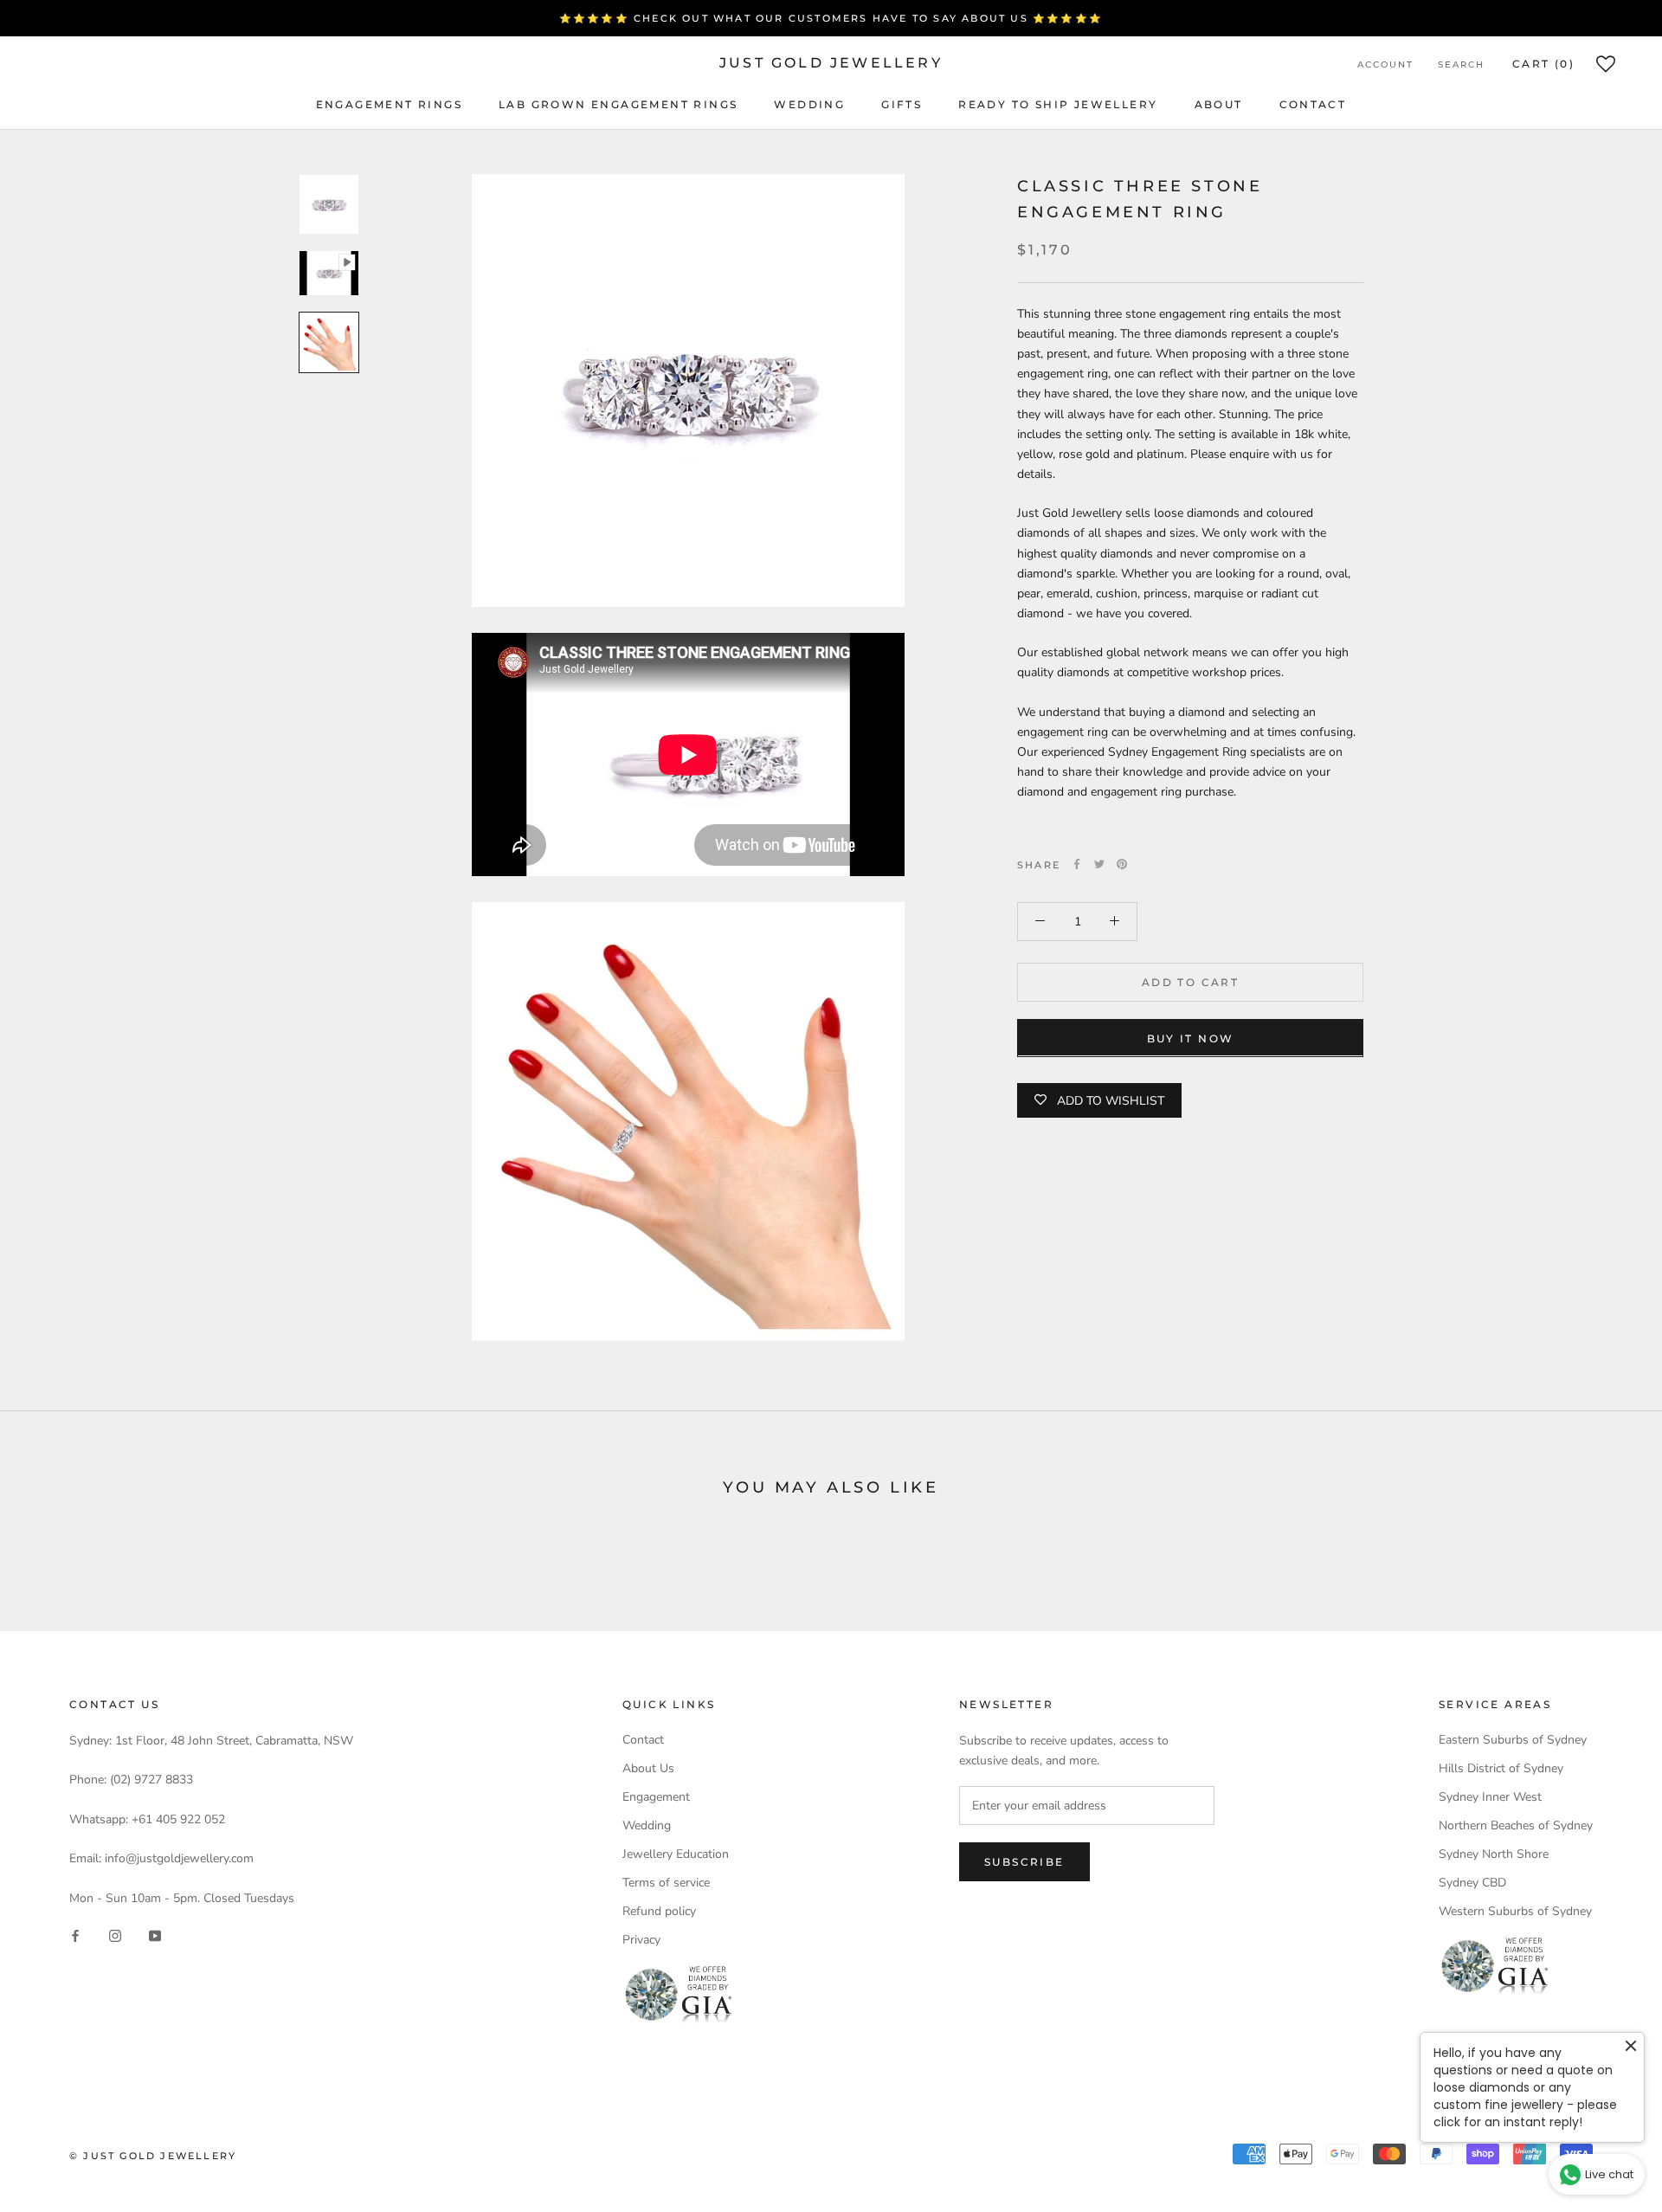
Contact (1313, 104)
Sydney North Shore (1494, 1854)
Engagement (656, 1797)
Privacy (641, 1940)
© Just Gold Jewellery (153, 2156)
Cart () (1543, 64)
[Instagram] (115, 1935)
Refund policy (659, 1911)
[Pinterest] (1122, 864)
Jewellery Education (676, 1854)
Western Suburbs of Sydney (1515, 1911)
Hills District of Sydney (1501, 1768)
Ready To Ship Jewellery (1058, 104)
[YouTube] (155, 1935)
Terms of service (666, 1883)
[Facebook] (1077, 864)
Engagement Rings (389, 104)
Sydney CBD (1472, 1883)
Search (1461, 64)
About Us (648, 1768)
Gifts (902, 104)
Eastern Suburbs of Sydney (1513, 1740)
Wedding (809, 104)
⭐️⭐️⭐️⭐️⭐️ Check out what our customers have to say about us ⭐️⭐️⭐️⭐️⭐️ (831, 18)
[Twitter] (1099, 864)
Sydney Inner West (1490, 1797)
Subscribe (1024, 1862)
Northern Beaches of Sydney (1516, 1825)
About (1219, 104)
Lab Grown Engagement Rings (618, 104)
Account (1385, 64)
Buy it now (1191, 1038)
